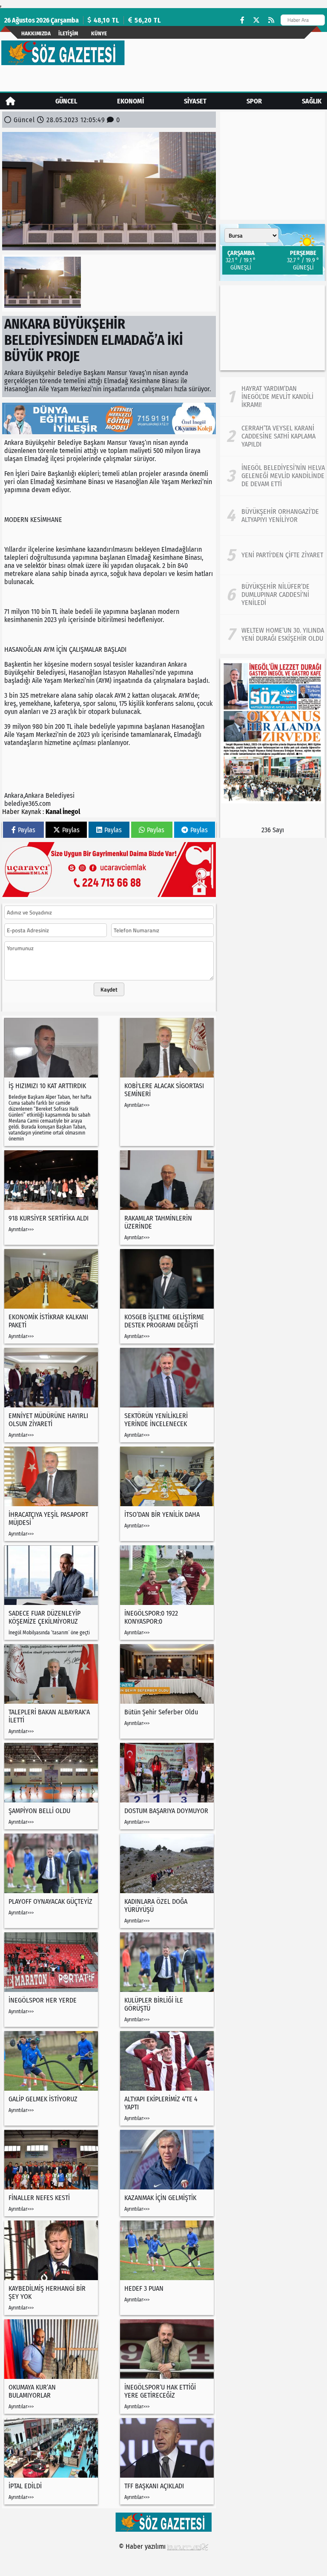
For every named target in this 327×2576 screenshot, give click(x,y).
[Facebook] (242, 20)
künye (99, 33)
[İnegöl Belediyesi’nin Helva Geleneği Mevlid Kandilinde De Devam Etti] (272, 476)
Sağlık (312, 101)
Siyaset (195, 101)
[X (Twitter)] (256, 20)
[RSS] (271, 20)
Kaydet (109, 989)
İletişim (68, 33)
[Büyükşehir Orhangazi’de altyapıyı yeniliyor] (272, 516)
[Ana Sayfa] (10, 101)
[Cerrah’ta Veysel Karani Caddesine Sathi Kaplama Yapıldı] (272, 436)
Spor (254, 101)
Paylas (27, 830)
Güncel (66, 101)
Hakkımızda (36, 33)
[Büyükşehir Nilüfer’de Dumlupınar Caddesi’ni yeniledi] (272, 595)
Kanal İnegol (63, 812)
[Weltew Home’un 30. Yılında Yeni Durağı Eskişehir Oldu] (272, 634)
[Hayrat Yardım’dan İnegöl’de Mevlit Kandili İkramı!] (272, 397)
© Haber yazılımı (143, 2546)
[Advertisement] (272, 328)
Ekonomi (131, 101)
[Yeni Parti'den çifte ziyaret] (272, 555)
